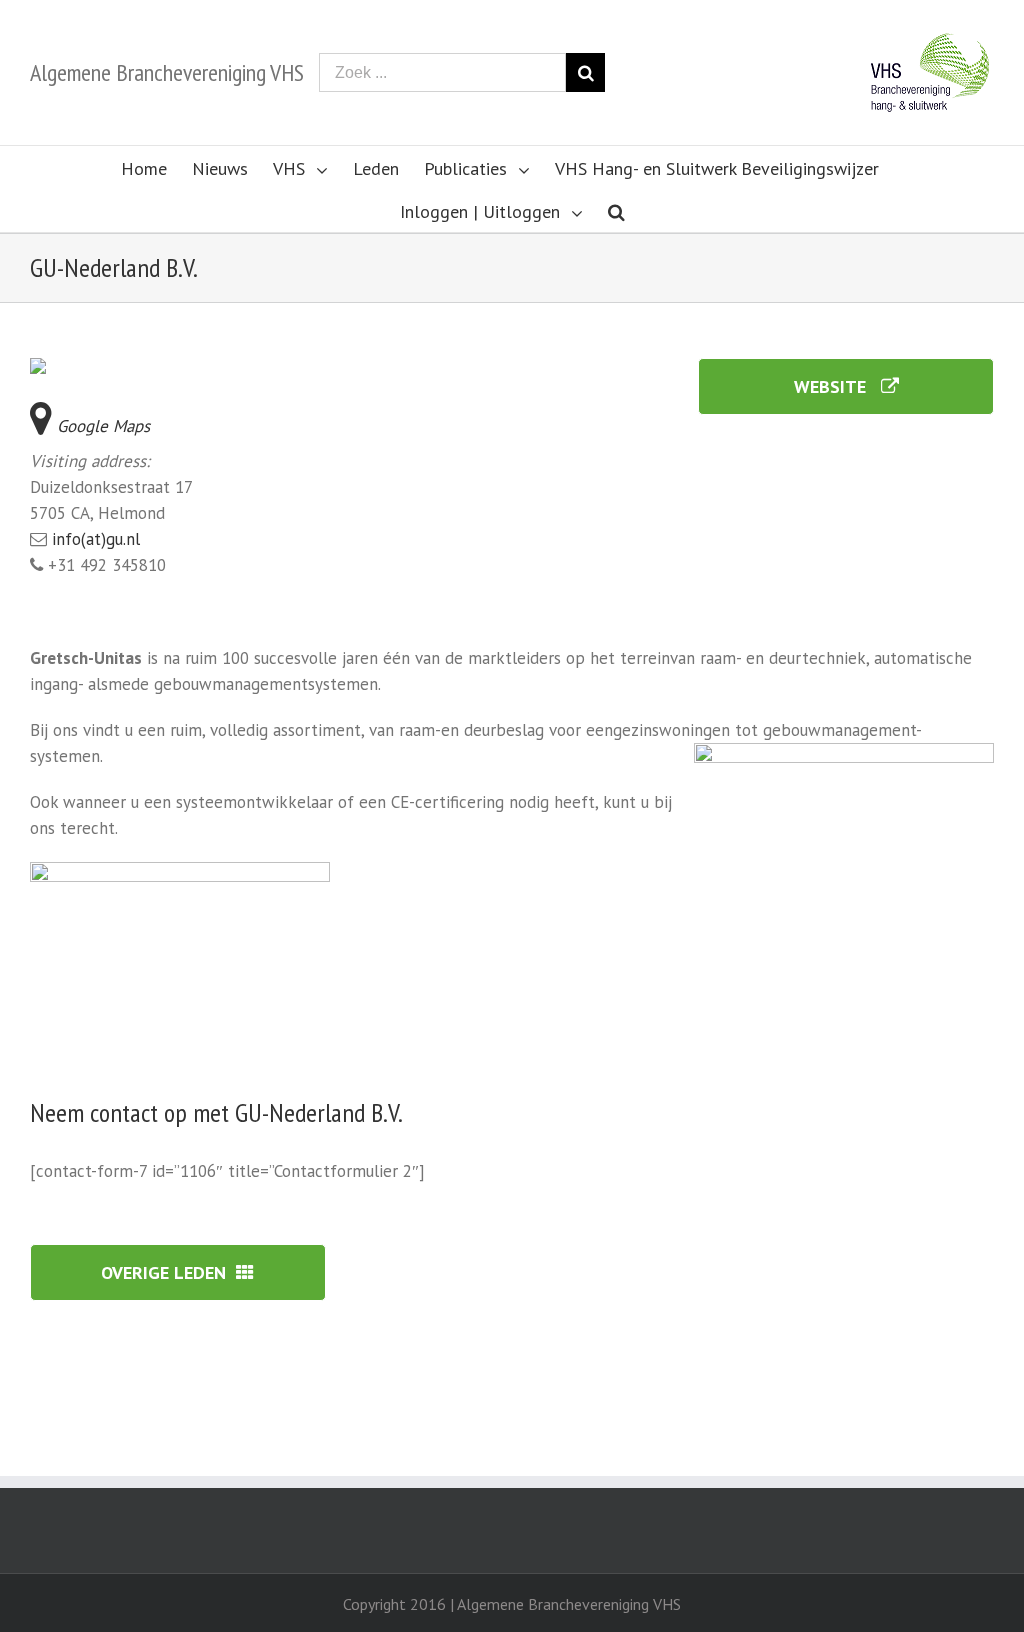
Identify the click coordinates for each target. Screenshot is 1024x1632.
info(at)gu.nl (96, 539)
